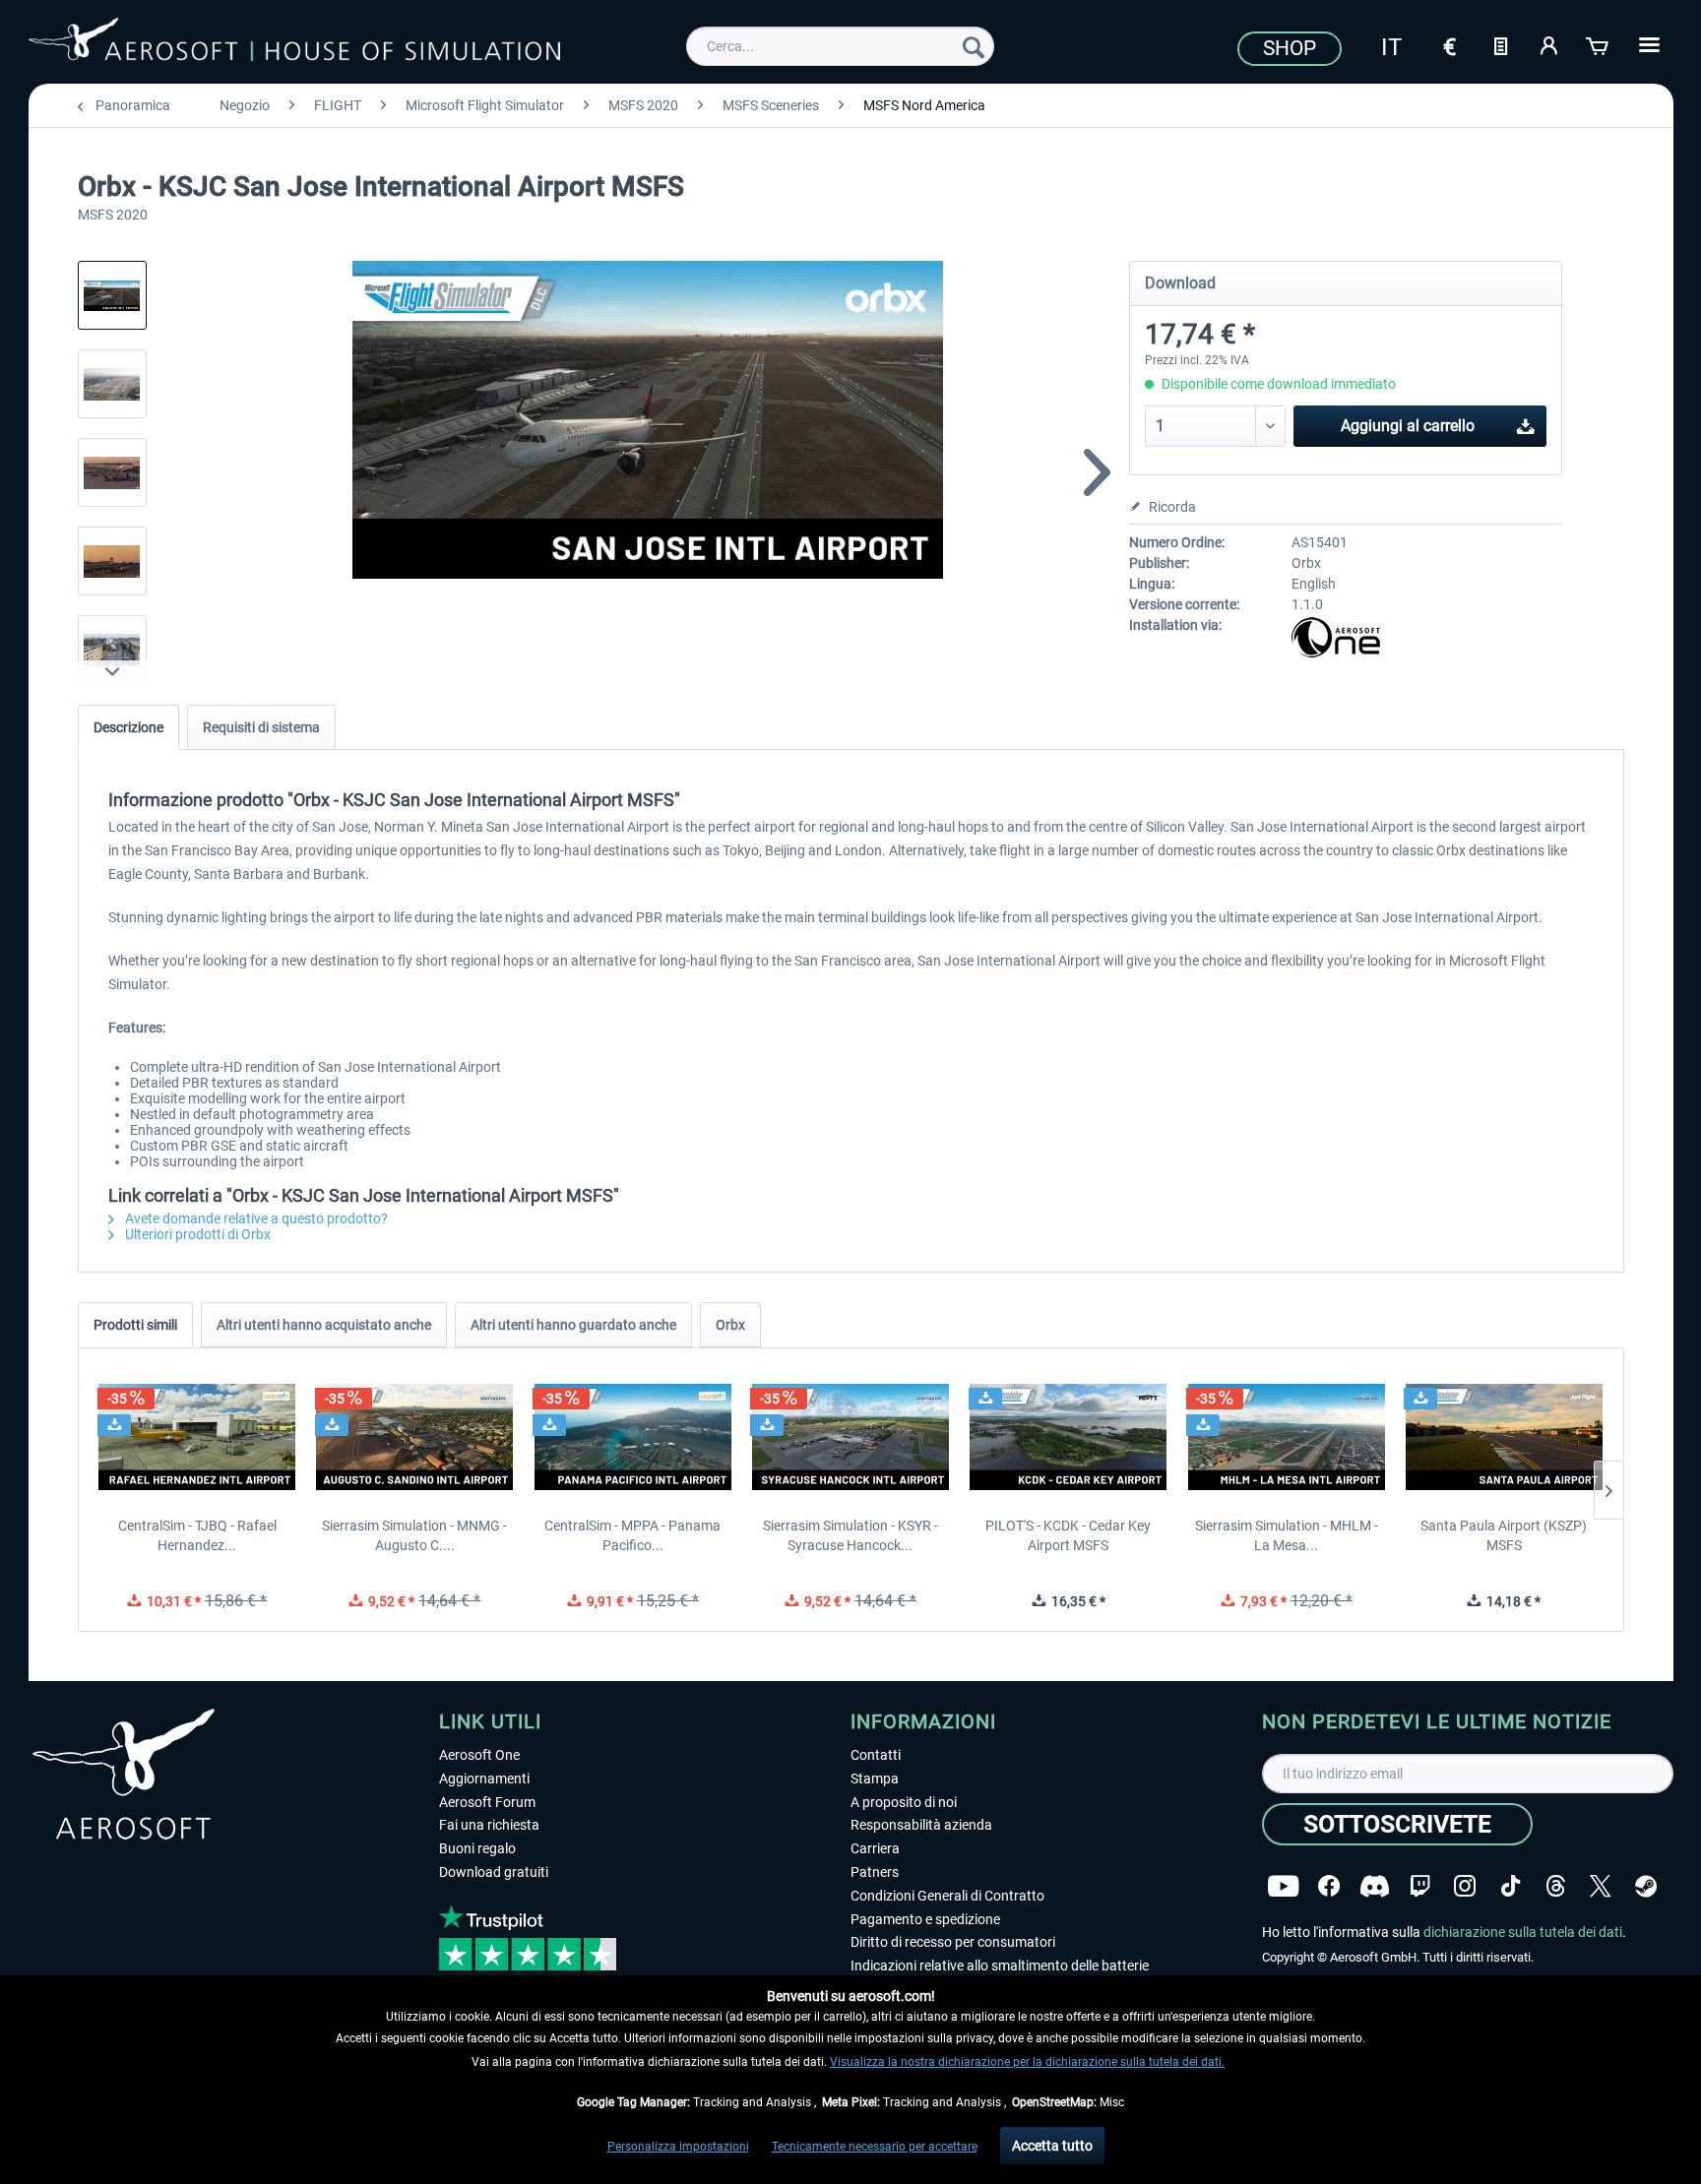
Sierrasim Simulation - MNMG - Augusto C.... (414, 1535)
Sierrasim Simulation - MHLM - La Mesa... (1287, 1535)
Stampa (875, 1778)
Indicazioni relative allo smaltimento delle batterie (1000, 1966)
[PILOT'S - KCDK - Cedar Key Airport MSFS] (1069, 1437)
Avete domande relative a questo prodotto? (255, 1218)
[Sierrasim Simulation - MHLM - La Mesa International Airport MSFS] (1286, 1437)
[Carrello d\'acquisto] (1599, 44)
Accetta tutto (1052, 2146)
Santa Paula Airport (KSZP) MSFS (1504, 1535)
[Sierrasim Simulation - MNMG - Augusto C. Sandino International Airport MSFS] (415, 1437)
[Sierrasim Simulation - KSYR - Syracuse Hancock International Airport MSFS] (850, 1437)
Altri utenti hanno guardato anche (573, 1325)
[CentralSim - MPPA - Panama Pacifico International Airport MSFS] (632, 1437)
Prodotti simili (135, 1325)
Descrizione (128, 727)
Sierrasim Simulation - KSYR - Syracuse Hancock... (850, 1535)
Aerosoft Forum (487, 1802)
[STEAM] (1646, 1886)
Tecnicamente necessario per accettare (875, 2147)
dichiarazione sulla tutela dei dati (1523, 1932)
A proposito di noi (904, 1802)
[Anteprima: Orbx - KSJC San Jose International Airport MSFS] (112, 295)
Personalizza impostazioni (678, 2147)
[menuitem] (840, 46)
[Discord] (1375, 1886)
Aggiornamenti (484, 1778)
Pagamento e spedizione (925, 1919)
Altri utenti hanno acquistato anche (324, 1325)
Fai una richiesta (489, 1825)
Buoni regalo (477, 1848)
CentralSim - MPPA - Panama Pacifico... (632, 1535)
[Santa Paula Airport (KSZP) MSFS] (1504, 1437)
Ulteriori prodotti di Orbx (196, 1234)
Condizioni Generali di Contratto (947, 1896)
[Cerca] (974, 46)
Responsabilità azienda (921, 1825)
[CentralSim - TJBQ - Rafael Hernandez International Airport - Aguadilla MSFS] (197, 1437)
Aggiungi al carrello (1408, 426)
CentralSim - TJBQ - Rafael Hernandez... (197, 1535)
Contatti (876, 1755)
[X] (1601, 1886)
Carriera (875, 1848)
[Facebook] (1329, 1886)
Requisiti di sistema (261, 727)
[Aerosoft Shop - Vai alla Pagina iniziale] (294, 43)
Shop (1290, 48)
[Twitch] (1420, 1886)
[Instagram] (1465, 1886)
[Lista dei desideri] (1500, 44)
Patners (875, 1872)
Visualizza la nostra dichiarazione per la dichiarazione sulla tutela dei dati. (1027, 2062)
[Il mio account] (1549, 44)
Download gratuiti (494, 1872)
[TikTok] (1511, 1886)
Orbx (730, 1325)
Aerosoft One (479, 1755)
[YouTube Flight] (1283, 1886)
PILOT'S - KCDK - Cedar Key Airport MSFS (1068, 1535)
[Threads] (1556, 1886)
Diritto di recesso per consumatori (953, 1942)
